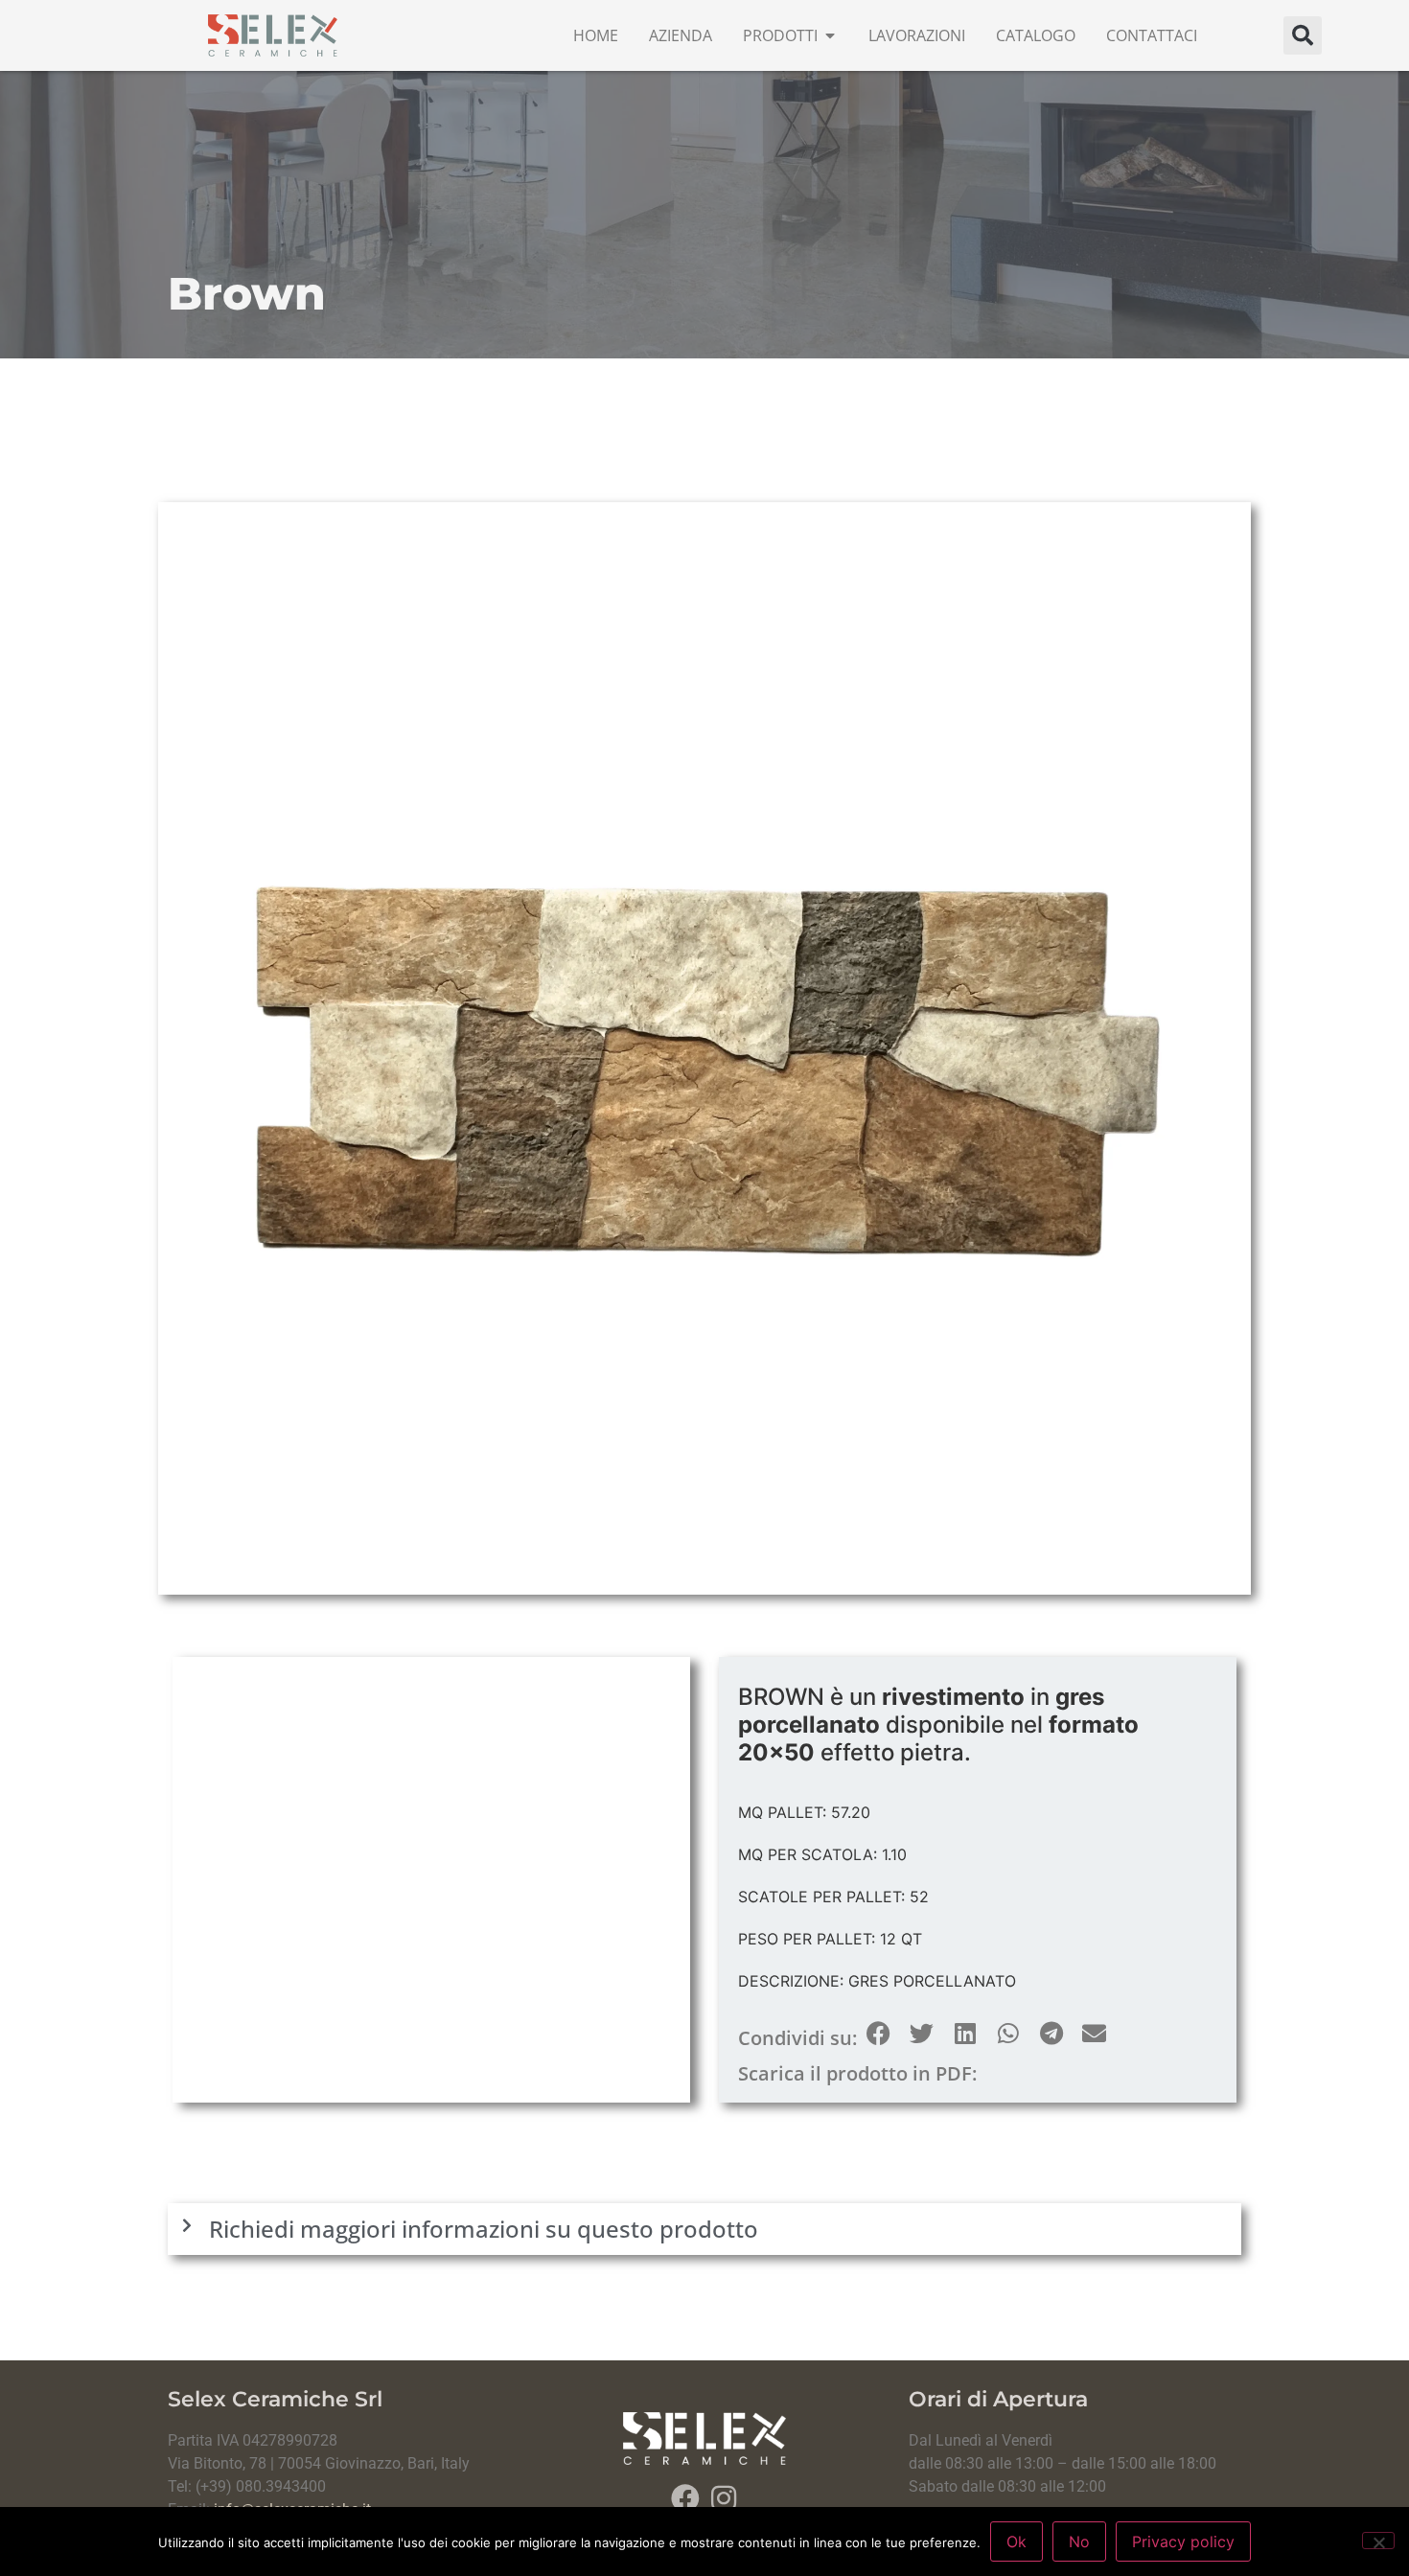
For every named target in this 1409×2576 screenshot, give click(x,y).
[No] (1378, 2541)
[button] (1303, 35)
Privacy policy (1183, 2541)
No (1079, 2541)
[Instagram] (724, 2498)
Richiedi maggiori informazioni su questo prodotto (484, 2229)
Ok (1016, 2541)
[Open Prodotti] (830, 35)
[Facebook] (685, 2498)
